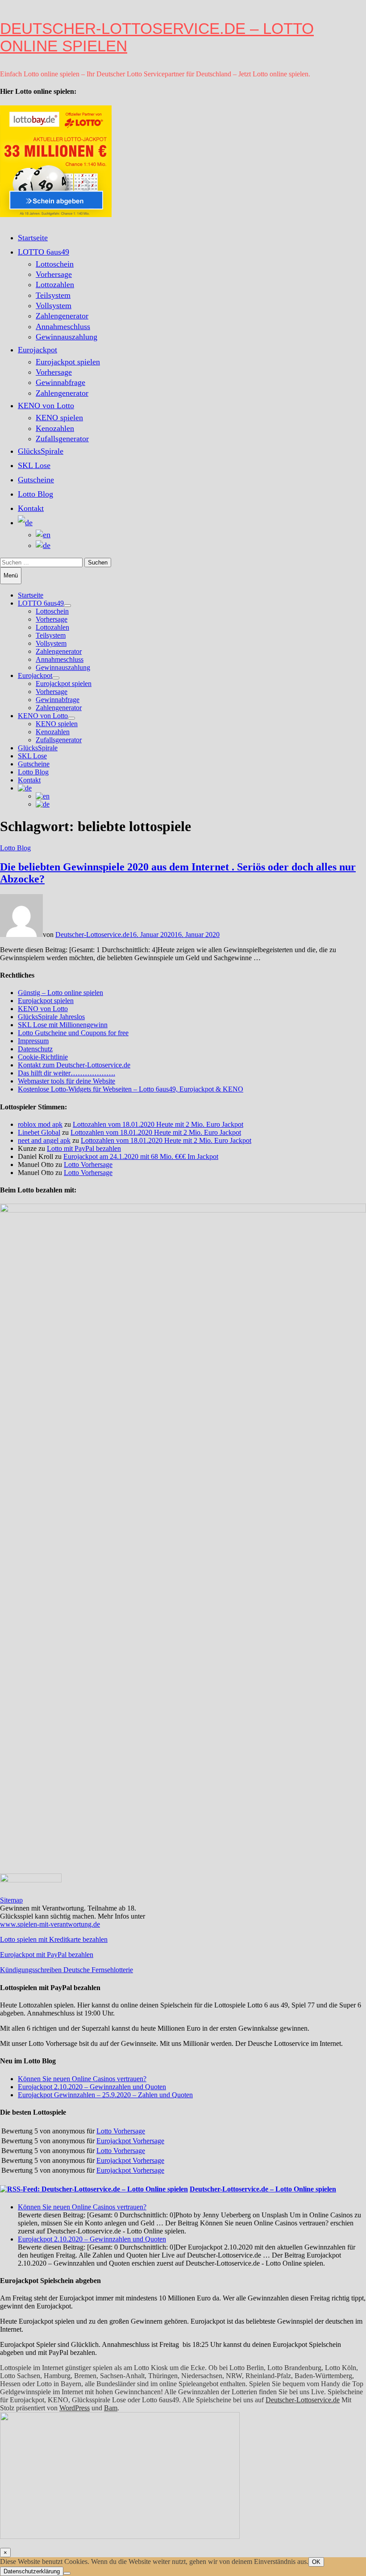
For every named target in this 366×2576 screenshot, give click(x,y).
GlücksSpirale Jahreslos (51, 1017)
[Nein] (67, 2573)
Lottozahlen (55, 284)
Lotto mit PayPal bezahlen (84, 1148)
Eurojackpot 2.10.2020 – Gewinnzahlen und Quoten (92, 2087)
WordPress (75, 2408)
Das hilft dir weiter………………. (67, 1073)
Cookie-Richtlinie (43, 1057)
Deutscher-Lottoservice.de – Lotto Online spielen (157, 37)
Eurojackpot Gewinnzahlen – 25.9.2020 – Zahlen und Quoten (105, 2095)
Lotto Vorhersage (88, 1165)
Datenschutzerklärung (32, 2571)
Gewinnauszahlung (67, 337)
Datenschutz (35, 1049)
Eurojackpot (37, 350)
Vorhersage (54, 274)
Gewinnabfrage (60, 382)
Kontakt (31, 508)
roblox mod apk (40, 1124)
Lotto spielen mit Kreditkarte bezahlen (54, 1939)
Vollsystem (54, 305)
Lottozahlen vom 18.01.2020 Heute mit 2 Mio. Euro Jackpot (158, 1124)
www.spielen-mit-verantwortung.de (50, 1924)
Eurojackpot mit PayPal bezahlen (47, 1955)
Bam (111, 2408)
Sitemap (11, 1900)
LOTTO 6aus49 (44, 252)
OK (316, 2562)
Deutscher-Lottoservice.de (92, 935)
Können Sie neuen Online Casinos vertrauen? (82, 2079)
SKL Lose (34, 465)
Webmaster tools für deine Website (67, 1081)
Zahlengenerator (62, 316)
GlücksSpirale (41, 451)
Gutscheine (36, 480)
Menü (11, 575)
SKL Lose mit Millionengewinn (63, 1025)
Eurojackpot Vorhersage (130, 2141)
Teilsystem (53, 295)
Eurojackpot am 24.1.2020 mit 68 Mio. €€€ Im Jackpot (141, 1156)
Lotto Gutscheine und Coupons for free (73, 1033)
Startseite (33, 238)
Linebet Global (39, 1132)
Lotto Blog (35, 494)
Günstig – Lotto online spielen (60, 993)
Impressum (33, 1041)
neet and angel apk (44, 1140)
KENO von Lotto (46, 406)
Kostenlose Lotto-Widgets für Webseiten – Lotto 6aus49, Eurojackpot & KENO (131, 1089)
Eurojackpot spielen (68, 362)
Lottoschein (55, 264)
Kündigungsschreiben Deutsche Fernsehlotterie (67, 1970)
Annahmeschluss (63, 326)
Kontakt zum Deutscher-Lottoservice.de (74, 1065)
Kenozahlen (55, 428)
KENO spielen (59, 418)
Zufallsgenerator (62, 439)
